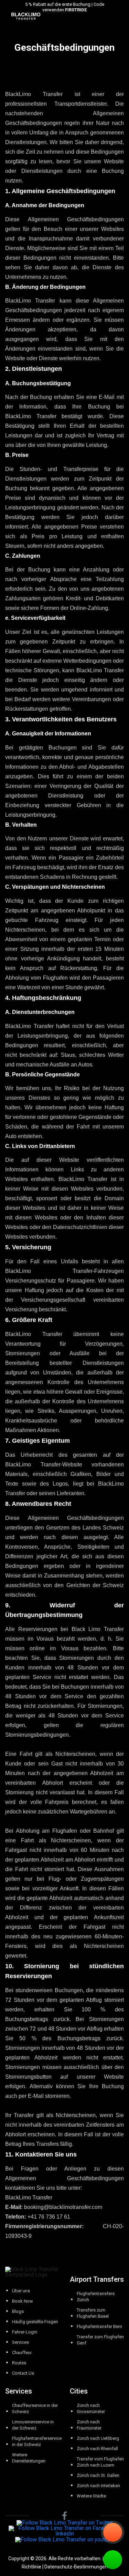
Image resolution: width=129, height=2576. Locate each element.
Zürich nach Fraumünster (89, 2425)
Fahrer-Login (25, 2332)
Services (20, 2342)
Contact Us (23, 2373)
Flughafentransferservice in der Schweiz (37, 2441)
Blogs (18, 2311)
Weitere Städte (91, 2496)
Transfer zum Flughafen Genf (100, 2340)
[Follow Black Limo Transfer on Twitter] (65, 2523)
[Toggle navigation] (125, 16)
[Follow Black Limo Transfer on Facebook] (64, 2516)
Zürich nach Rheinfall (97, 2449)
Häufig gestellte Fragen (35, 2322)
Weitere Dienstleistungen (29, 2458)
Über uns (21, 2291)
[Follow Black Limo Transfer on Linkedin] (64, 2531)
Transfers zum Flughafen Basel (93, 2313)
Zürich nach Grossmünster (91, 2408)
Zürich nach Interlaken (98, 2486)
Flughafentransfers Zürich (96, 2297)
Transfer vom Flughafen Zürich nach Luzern (100, 2462)
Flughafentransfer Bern (99, 2326)
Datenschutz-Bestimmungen (76, 2567)
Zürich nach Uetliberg (98, 2438)
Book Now (23, 2301)
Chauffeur (22, 2353)
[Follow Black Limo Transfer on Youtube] (64, 2539)
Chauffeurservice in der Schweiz (35, 2408)
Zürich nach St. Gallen (98, 2475)
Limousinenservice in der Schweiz (33, 2425)
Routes (19, 2363)
